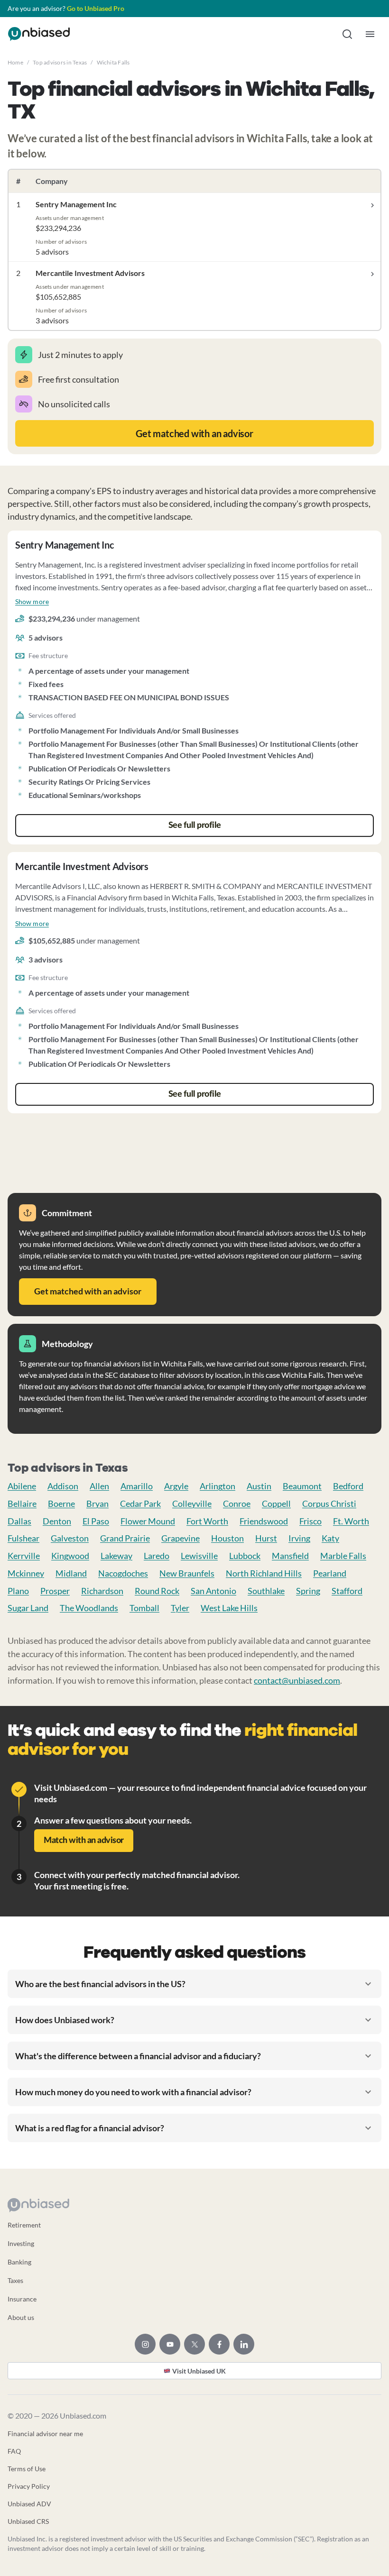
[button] (347, 34)
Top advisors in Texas (60, 62)
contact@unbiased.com (297, 1680)
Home (15, 62)
